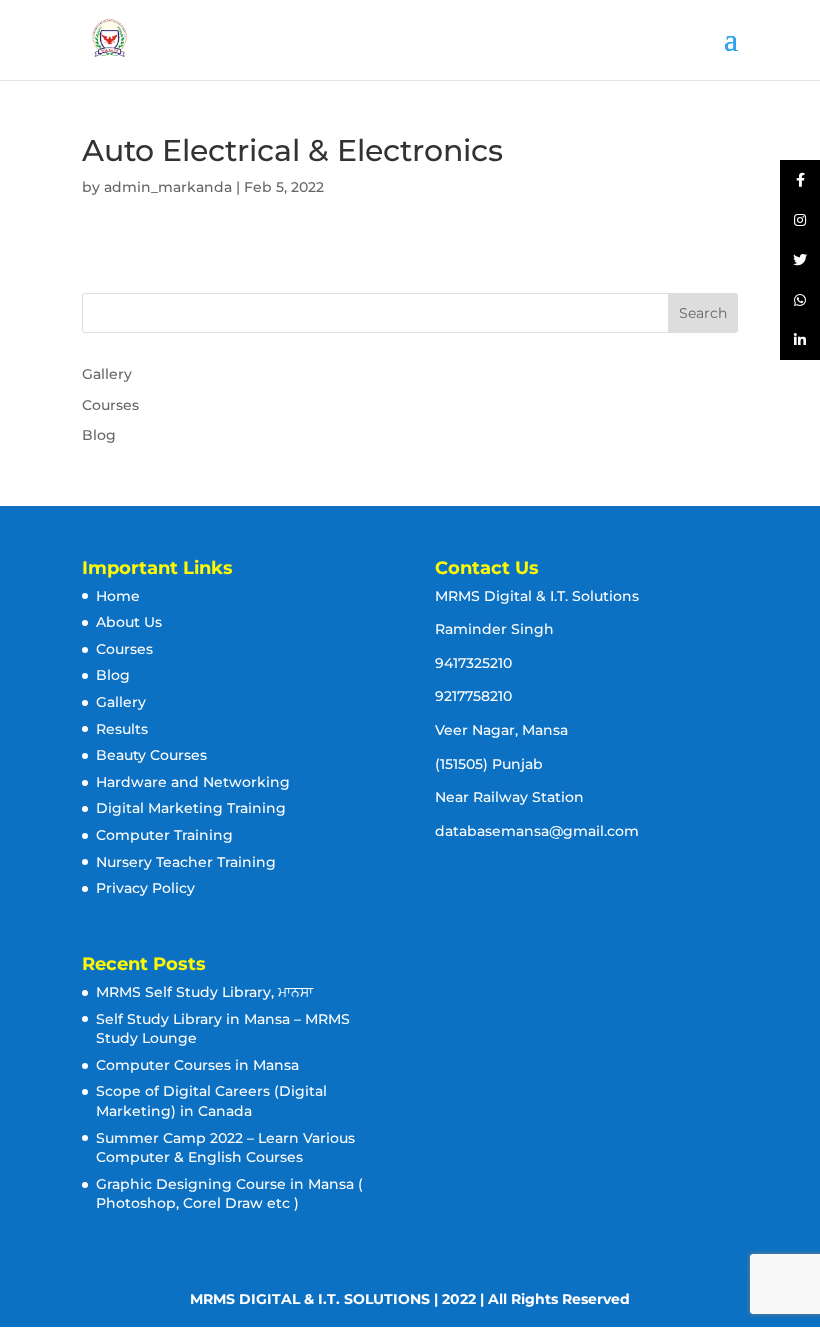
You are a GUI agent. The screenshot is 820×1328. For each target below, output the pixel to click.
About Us (129, 622)
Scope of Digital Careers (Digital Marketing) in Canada (211, 1101)
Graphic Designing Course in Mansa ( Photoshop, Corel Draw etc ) (229, 1194)
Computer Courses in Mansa (197, 1065)
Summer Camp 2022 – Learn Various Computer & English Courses (225, 1148)
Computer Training (164, 835)
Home (118, 596)
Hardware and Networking (193, 782)
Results (122, 729)
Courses (110, 405)
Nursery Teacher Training (186, 862)
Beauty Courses (151, 755)
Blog (99, 435)
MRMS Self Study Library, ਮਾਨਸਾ (204, 992)
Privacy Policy (145, 888)
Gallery (107, 374)
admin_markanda (168, 187)
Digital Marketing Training (191, 808)
